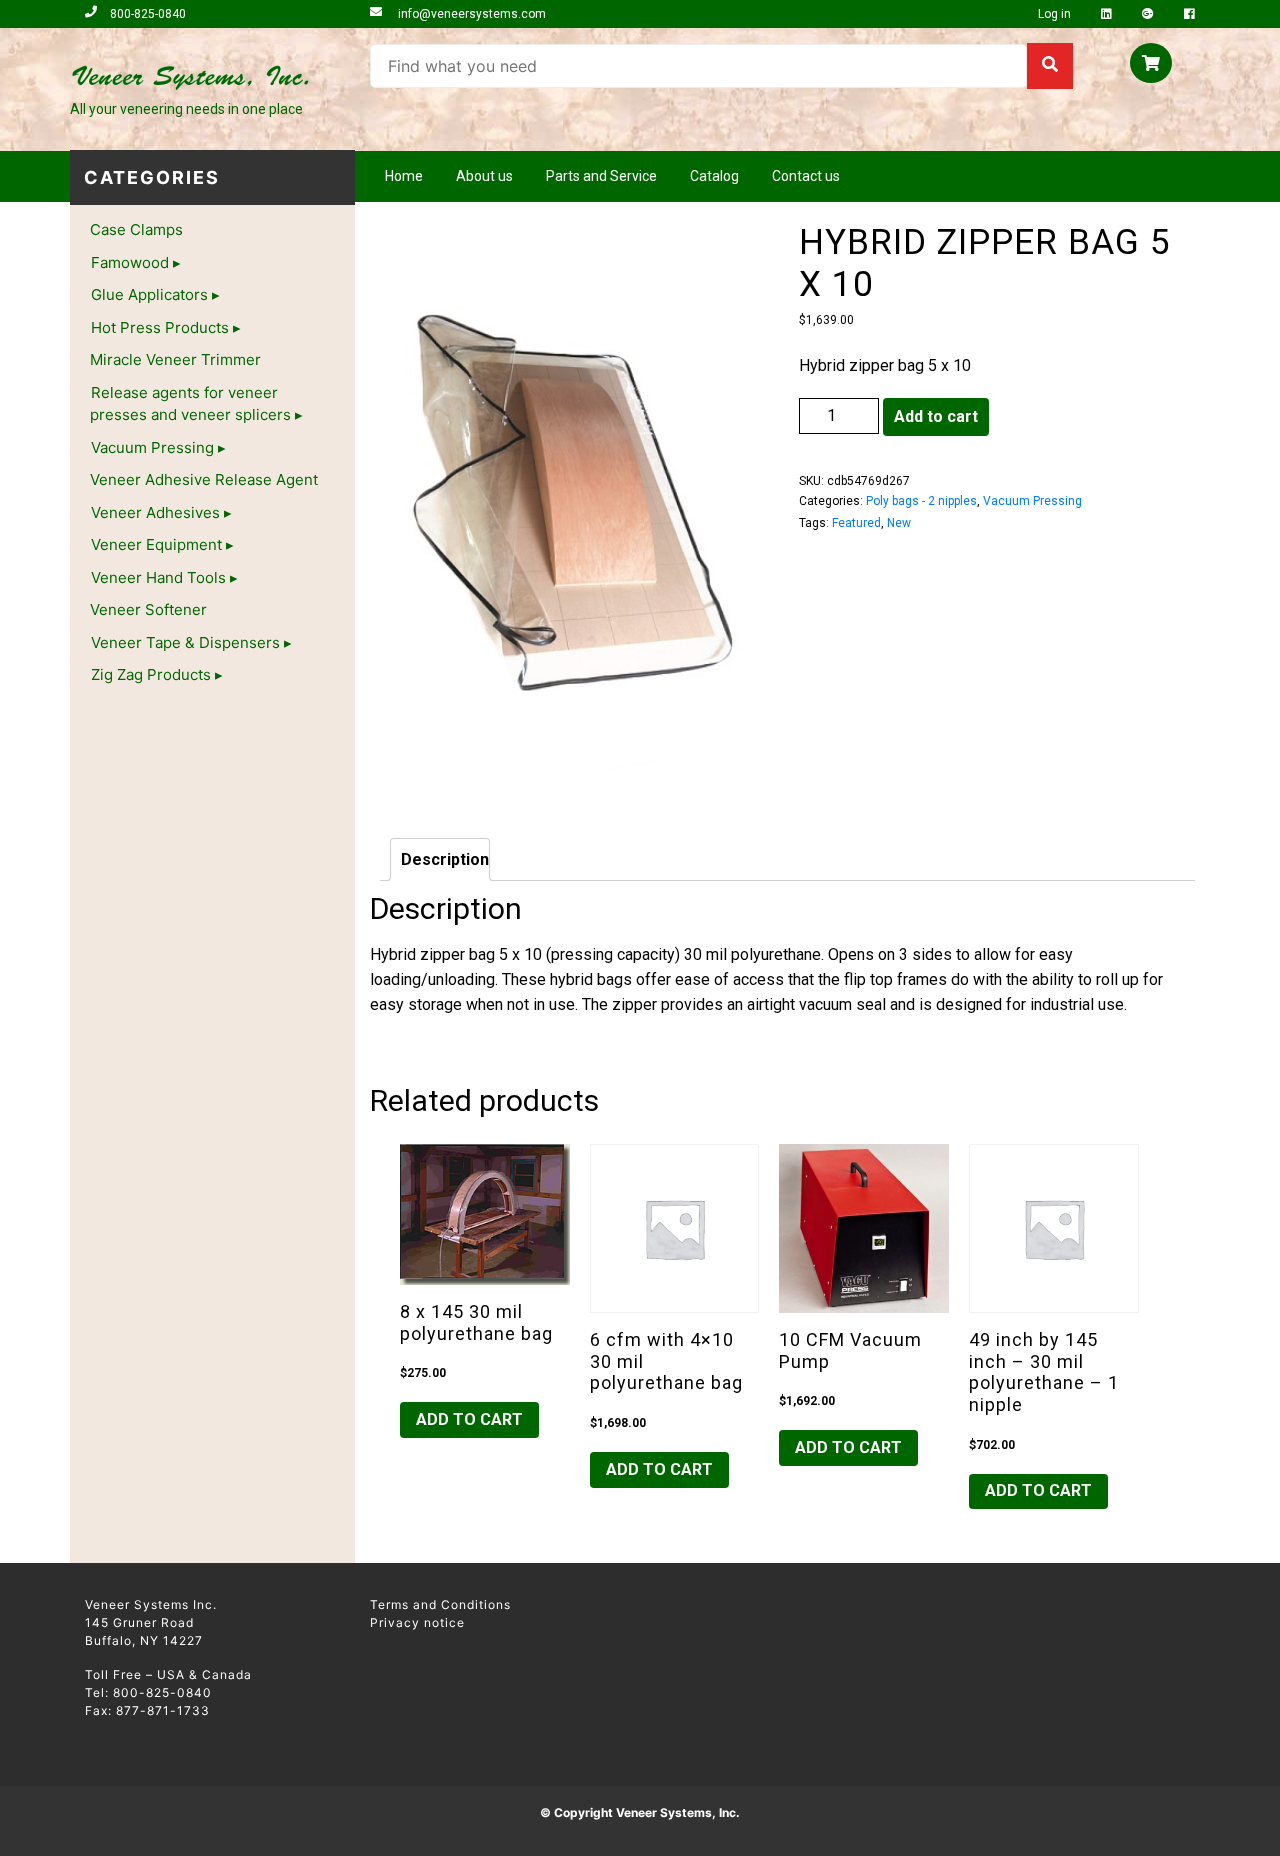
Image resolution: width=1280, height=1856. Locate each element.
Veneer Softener (148, 609)
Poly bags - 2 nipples (921, 501)
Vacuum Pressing (152, 447)
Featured (856, 523)
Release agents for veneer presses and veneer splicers (190, 404)
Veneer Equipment (156, 544)
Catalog (714, 176)
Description (445, 859)
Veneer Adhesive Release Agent (204, 479)
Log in (1056, 14)
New (899, 523)
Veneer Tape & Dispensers (185, 642)
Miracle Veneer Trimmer (175, 359)
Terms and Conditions (440, 1604)
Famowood (130, 262)
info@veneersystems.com (470, 14)
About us (484, 176)
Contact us (806, 176)
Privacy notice (417, 1622)
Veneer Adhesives (155, 512)
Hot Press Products (160, 327)
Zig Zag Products (151, 674)
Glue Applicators (149, 294)
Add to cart (936, 416)
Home (404, 176)
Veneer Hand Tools (158, 577)
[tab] (440, 859)
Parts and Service (601, 176)
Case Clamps (136, 229)
